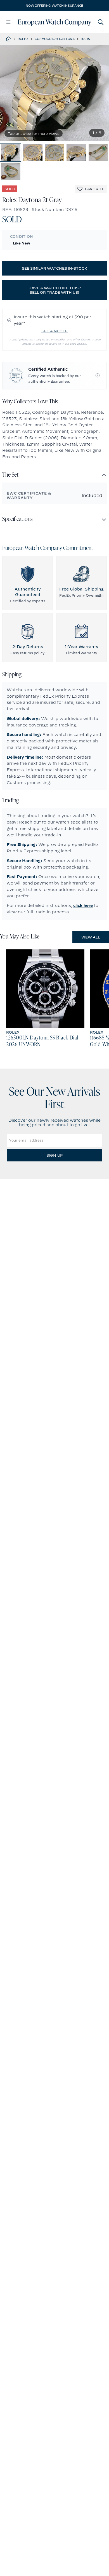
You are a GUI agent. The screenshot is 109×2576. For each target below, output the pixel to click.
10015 (86, 39)
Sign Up (54, 1155)
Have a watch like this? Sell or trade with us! (55, 290)
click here (83, 905)
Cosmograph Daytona (55, 39)
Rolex (23, 39)
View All (91, 937)
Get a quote (54, 331)
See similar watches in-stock (54, 268)
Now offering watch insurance (54, 6)
